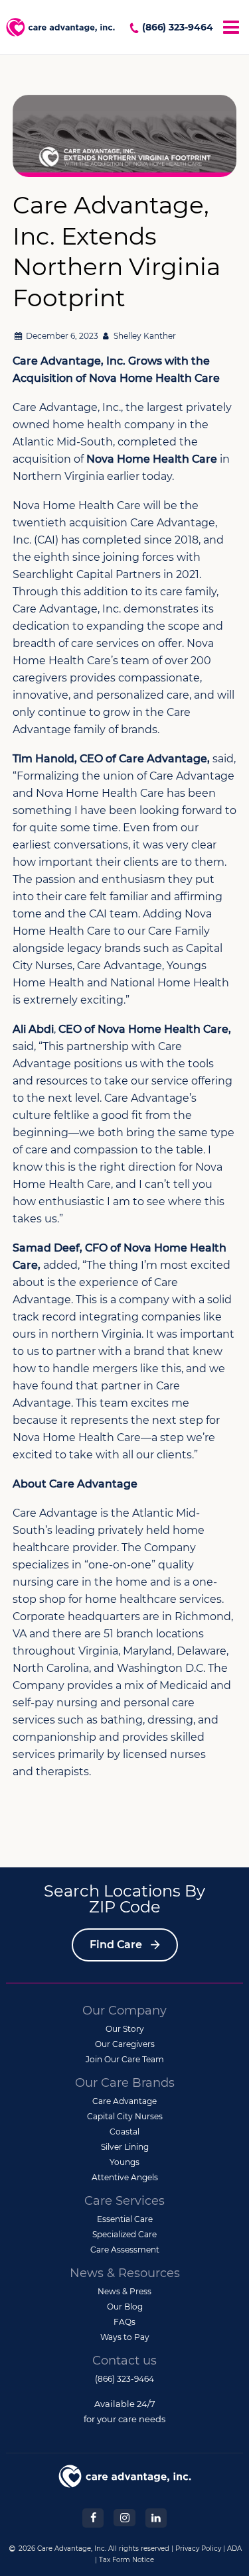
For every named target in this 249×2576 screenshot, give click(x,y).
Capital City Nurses (125, 2116)
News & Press (124, 2291)
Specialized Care (124, 2234)
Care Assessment (125, 2250)
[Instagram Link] (124, 2517)
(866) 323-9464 (178, 27)
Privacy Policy (198, 2548)
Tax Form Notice (126, 2560)
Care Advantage (124, 2101)
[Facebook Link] (93, 2517)
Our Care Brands (125, 2083)
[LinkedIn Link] (156, 2517)
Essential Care (125, 2219)
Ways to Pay (125, 2337)
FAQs (124, 2322)
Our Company (124, 2011)
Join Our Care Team (125, 2059)
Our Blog (125, 2307)
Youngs (124, 2162)
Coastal (124, 2132)
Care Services (124, 2201)
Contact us (124, 2361)
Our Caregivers (125, 2044)
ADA (234, 2548)
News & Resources (125, 2273)
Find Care (116, 1945)
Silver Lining (125, 2147)
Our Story (125, 2029)
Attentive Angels (125, 2177)
